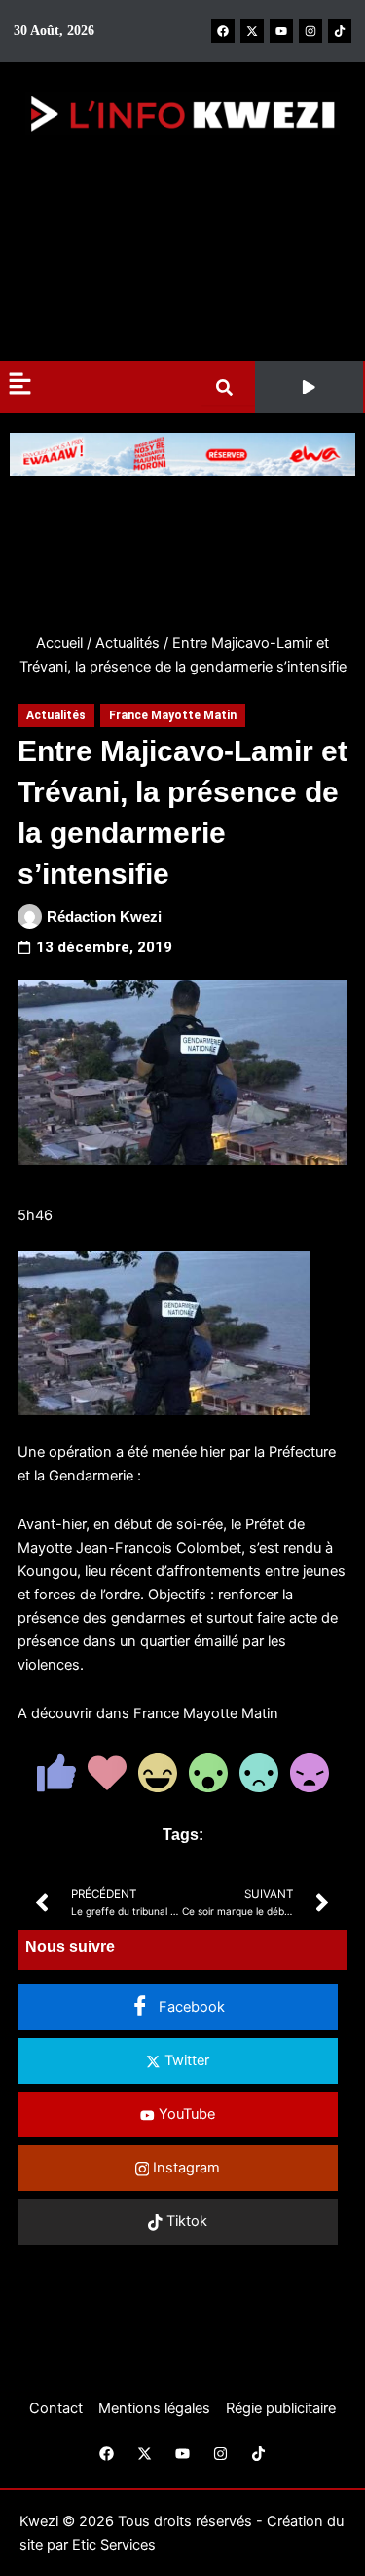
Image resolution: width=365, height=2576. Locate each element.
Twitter (185, 2060)
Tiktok (185, 2221)
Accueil (59, 643)
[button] (309, 387)
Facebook (190, 2007)
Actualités (128, 643)
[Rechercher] (228, 387)
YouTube (185, 2114)
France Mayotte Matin (173, 715)
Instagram (184, 2168)
